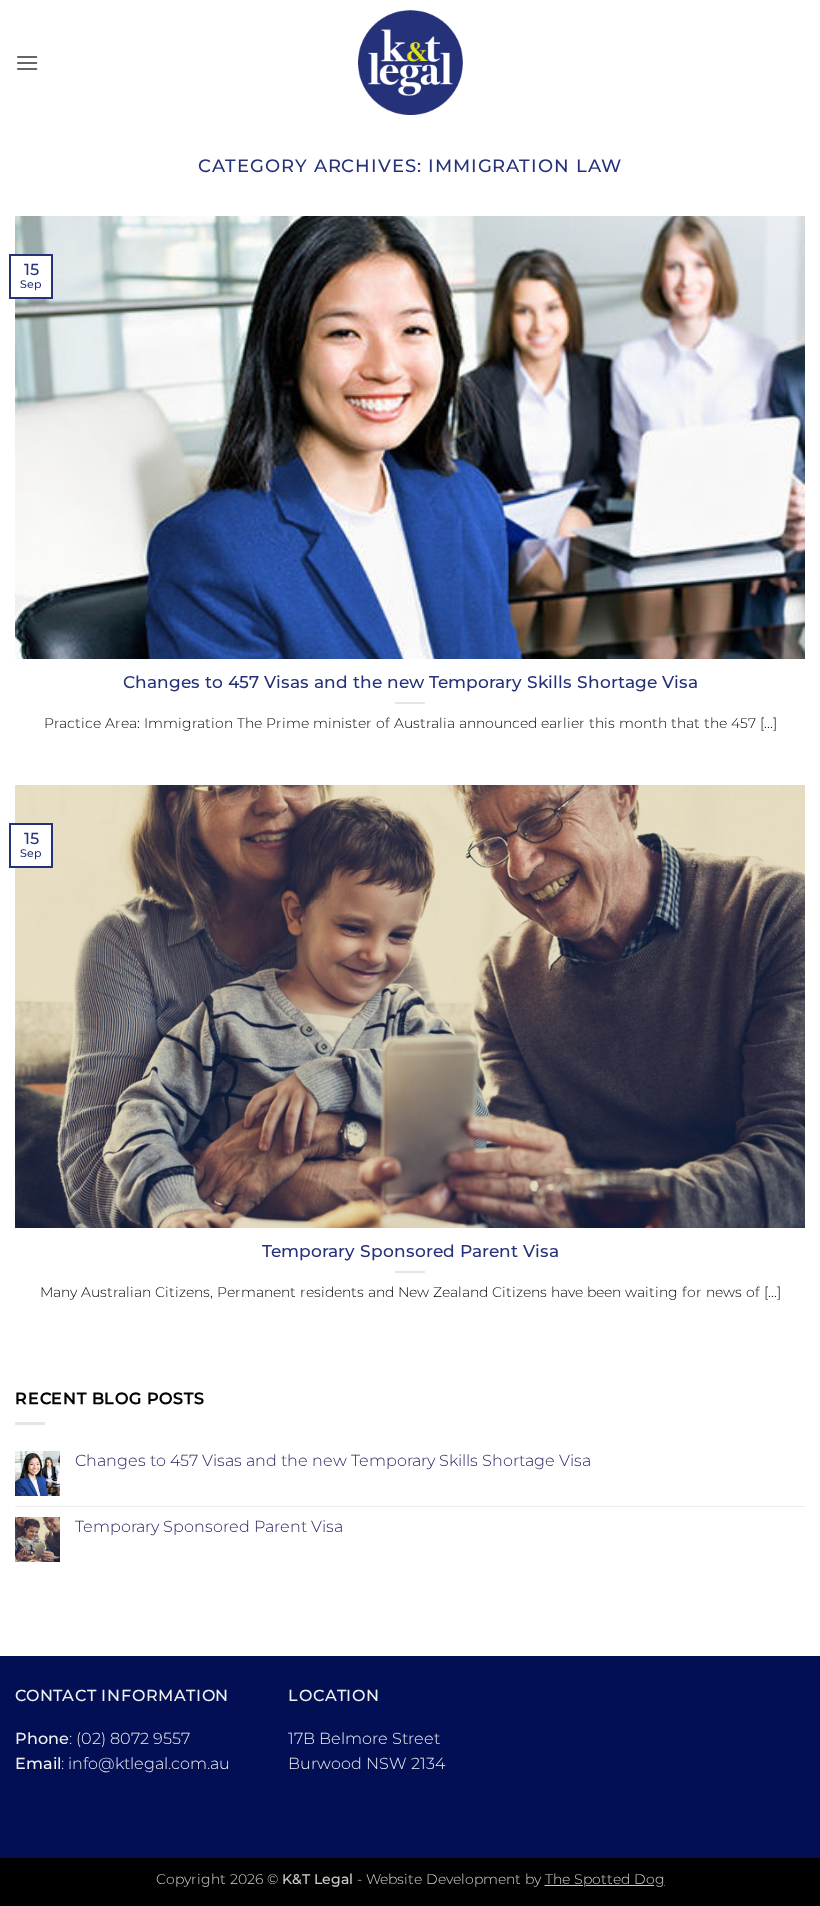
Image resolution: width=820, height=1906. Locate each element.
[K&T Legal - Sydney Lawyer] (410, 62)
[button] (27, 62)
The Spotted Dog (605, 1879)
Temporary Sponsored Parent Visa (410, 1251)
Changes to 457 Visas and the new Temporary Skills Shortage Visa (410, 682)
